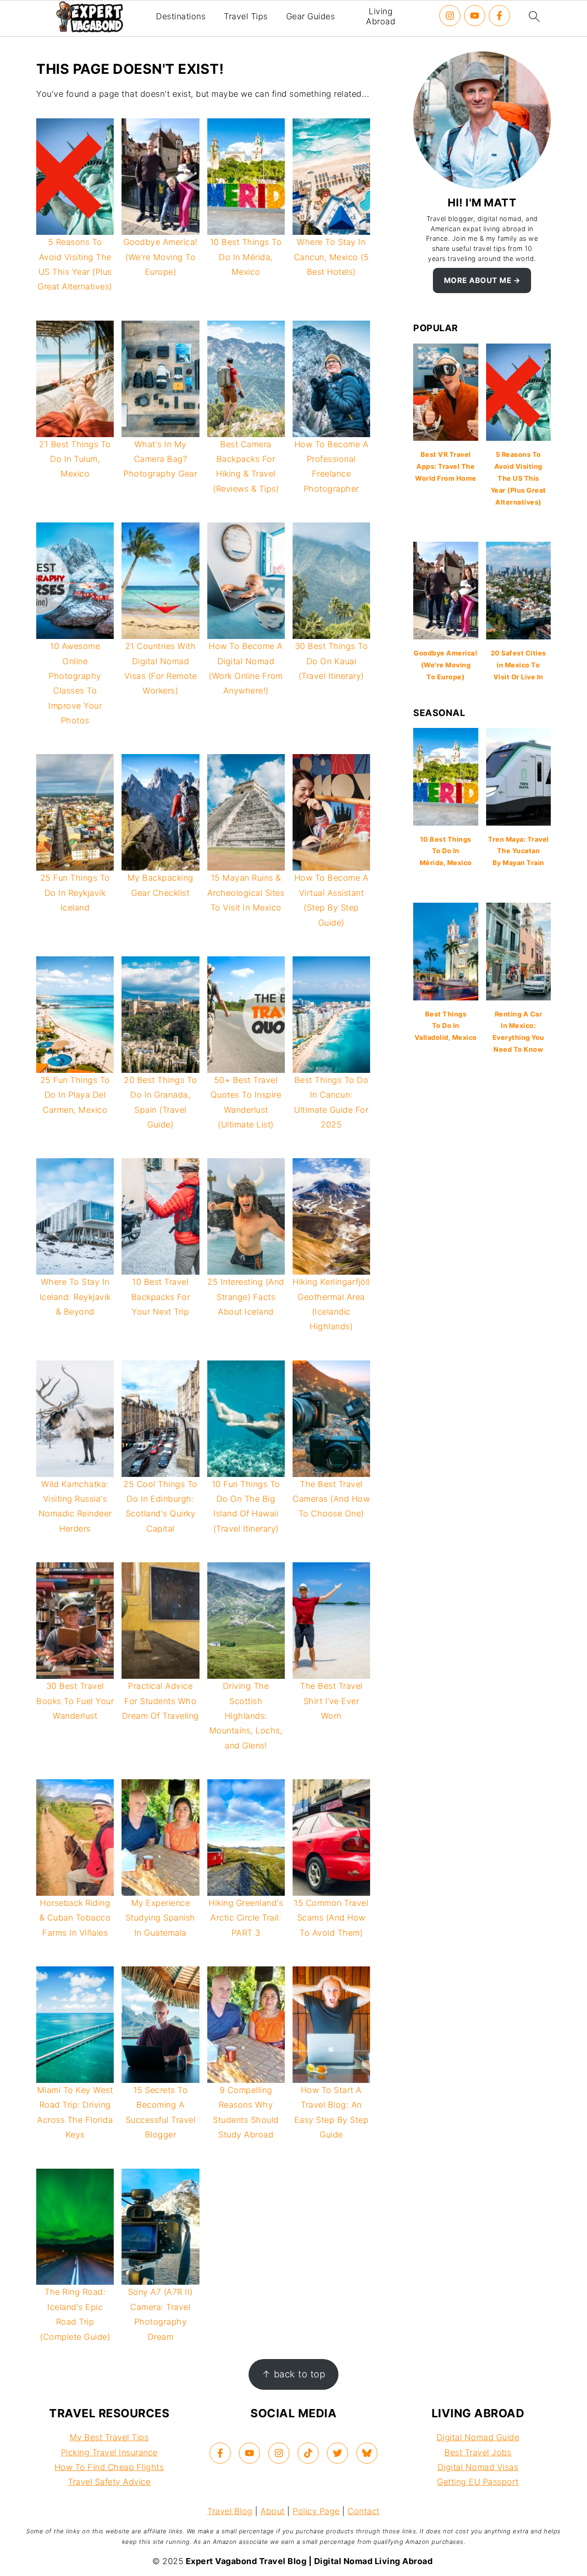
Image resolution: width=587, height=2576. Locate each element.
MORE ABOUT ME (478, 280)
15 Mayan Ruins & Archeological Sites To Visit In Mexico (246, 893)
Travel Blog (230, 2511)
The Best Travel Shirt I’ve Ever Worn (331, 1701)
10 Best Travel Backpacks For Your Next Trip (161, 1297)
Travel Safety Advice (109, 2482)
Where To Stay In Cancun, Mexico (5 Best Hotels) (332, 257)
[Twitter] (338, 2453)
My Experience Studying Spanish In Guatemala (161, 1918)
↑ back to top (294, 2374)
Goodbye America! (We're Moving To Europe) (161, 257)
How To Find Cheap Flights (109, 2467)
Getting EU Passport (478, 2482)
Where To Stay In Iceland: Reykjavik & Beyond (75, 1297)
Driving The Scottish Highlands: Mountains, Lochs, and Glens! (246, 1716)
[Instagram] (450, 16)
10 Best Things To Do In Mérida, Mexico (246, 257)
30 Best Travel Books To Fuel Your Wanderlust (75, 1701)
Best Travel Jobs (478, 2452)
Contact (364, 2511)
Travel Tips (246, 16)
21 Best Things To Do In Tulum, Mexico (75, 459)
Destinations (181, 16)
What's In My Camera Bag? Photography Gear (160, 459)
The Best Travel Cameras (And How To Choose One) (331, 1499)
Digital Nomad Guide (478, 2437)
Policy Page (316, 2511)
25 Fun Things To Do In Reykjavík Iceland (75, 893)
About (273, 2511)
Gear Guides (311, 16)
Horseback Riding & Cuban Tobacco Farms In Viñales (75, 1918)
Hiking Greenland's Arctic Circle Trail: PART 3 (246, 1918)
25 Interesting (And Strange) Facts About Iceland (246, 1297)
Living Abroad (381, 16)
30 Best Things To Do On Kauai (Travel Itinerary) (332, 661)
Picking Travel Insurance (109, 2452)
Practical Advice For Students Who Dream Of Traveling (161, 1701)
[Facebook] (499, 16)
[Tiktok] (308, 2453)
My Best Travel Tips (109, 2437)
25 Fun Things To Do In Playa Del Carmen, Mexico (75, 1095)
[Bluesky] (367, 2453)
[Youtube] (475, 16)
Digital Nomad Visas (478, 2467)
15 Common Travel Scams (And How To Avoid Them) (331, 1918)
